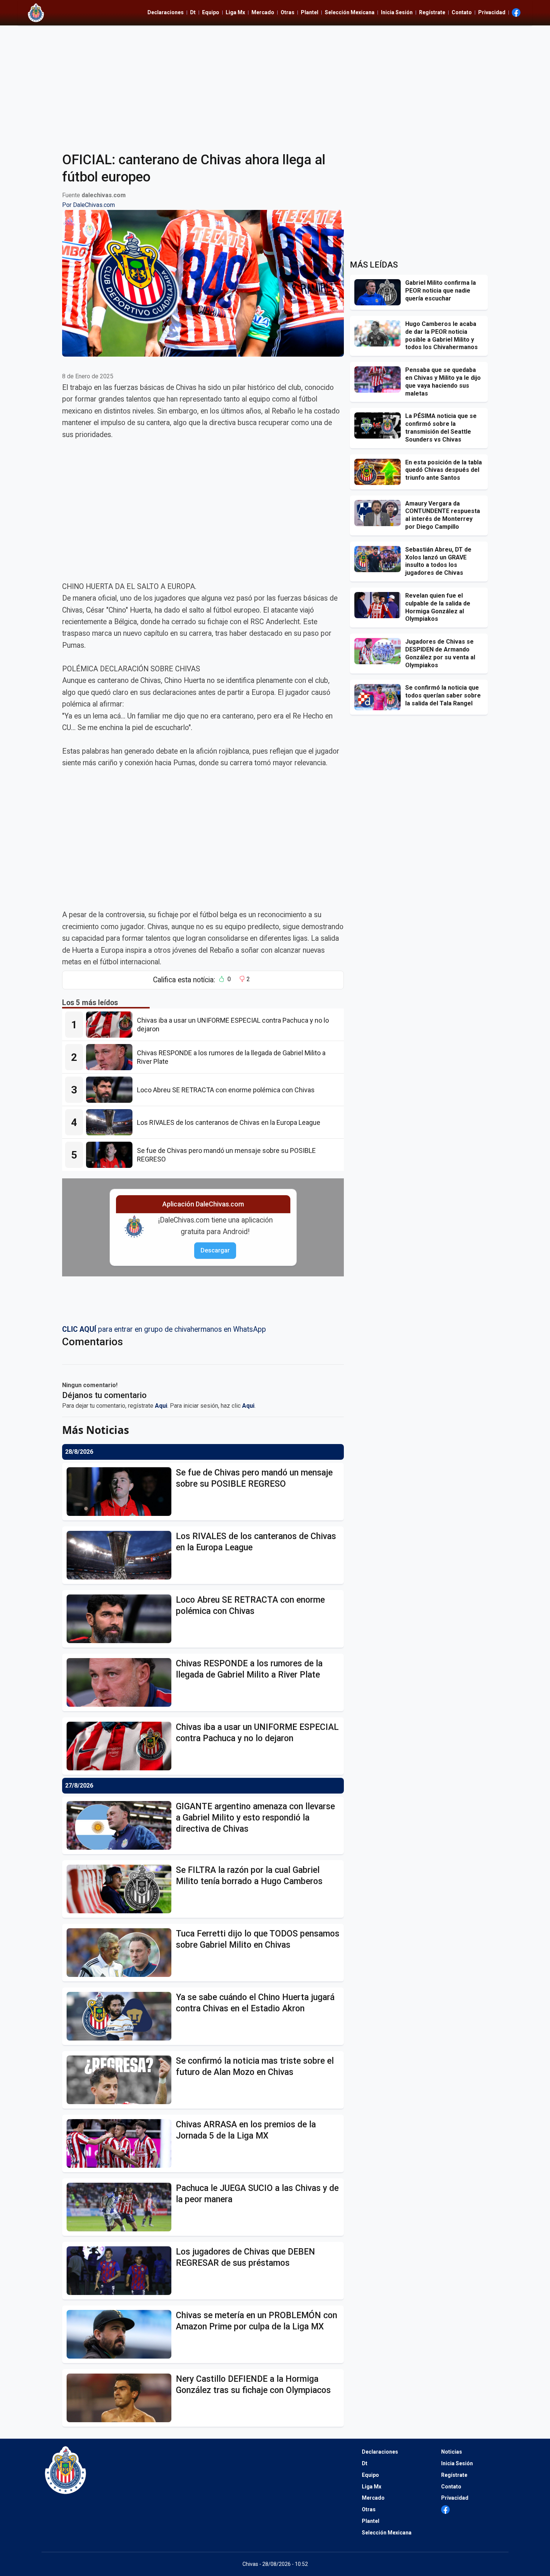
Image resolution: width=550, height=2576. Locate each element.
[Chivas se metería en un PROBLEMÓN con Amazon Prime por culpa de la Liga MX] (121, 2334)
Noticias (452, 2452)
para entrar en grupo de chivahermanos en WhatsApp (164, 1329)
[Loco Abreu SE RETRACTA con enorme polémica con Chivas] (111, 1090)
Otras (288, 12)
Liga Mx (235, 12)
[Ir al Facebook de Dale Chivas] (516, 13)
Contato (462, 12)
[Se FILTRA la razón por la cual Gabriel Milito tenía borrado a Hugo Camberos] (121, 1889)
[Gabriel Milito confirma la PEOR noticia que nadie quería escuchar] (380, 292)
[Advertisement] (275, 84)
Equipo (211, 12)
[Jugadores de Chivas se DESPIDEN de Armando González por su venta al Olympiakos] (380, 651)
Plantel (310, 12)
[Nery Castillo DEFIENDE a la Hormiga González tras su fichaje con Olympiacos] (121, 2398)
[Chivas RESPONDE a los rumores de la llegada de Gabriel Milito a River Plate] (111, 1057)
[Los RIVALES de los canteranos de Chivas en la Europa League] (111, 1122)
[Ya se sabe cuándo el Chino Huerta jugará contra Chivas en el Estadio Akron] (121, 2016)
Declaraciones (166, 12)
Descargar (215, 1250)
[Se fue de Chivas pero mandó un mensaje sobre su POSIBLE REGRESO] (111, 1155)
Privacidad (492, 12)
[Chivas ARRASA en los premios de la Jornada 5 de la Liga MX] (121, 2143)
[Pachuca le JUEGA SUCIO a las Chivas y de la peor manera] (121, 2207)
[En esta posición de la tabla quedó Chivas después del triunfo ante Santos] (380, 472)
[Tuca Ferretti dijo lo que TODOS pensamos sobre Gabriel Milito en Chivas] (121, 1953)
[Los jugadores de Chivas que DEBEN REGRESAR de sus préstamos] (121, 2271)
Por (88, 205)
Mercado (263, 12)
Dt (193, 12)
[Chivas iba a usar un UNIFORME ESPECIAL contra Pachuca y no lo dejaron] (111, 1025)
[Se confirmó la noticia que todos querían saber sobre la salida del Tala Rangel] (380, 697)
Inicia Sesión (397, 12)
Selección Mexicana (350, 12)
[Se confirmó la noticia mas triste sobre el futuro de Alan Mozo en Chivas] (121, 2080)
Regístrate (432, 12)
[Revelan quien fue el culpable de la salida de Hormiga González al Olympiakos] (380, 605)
